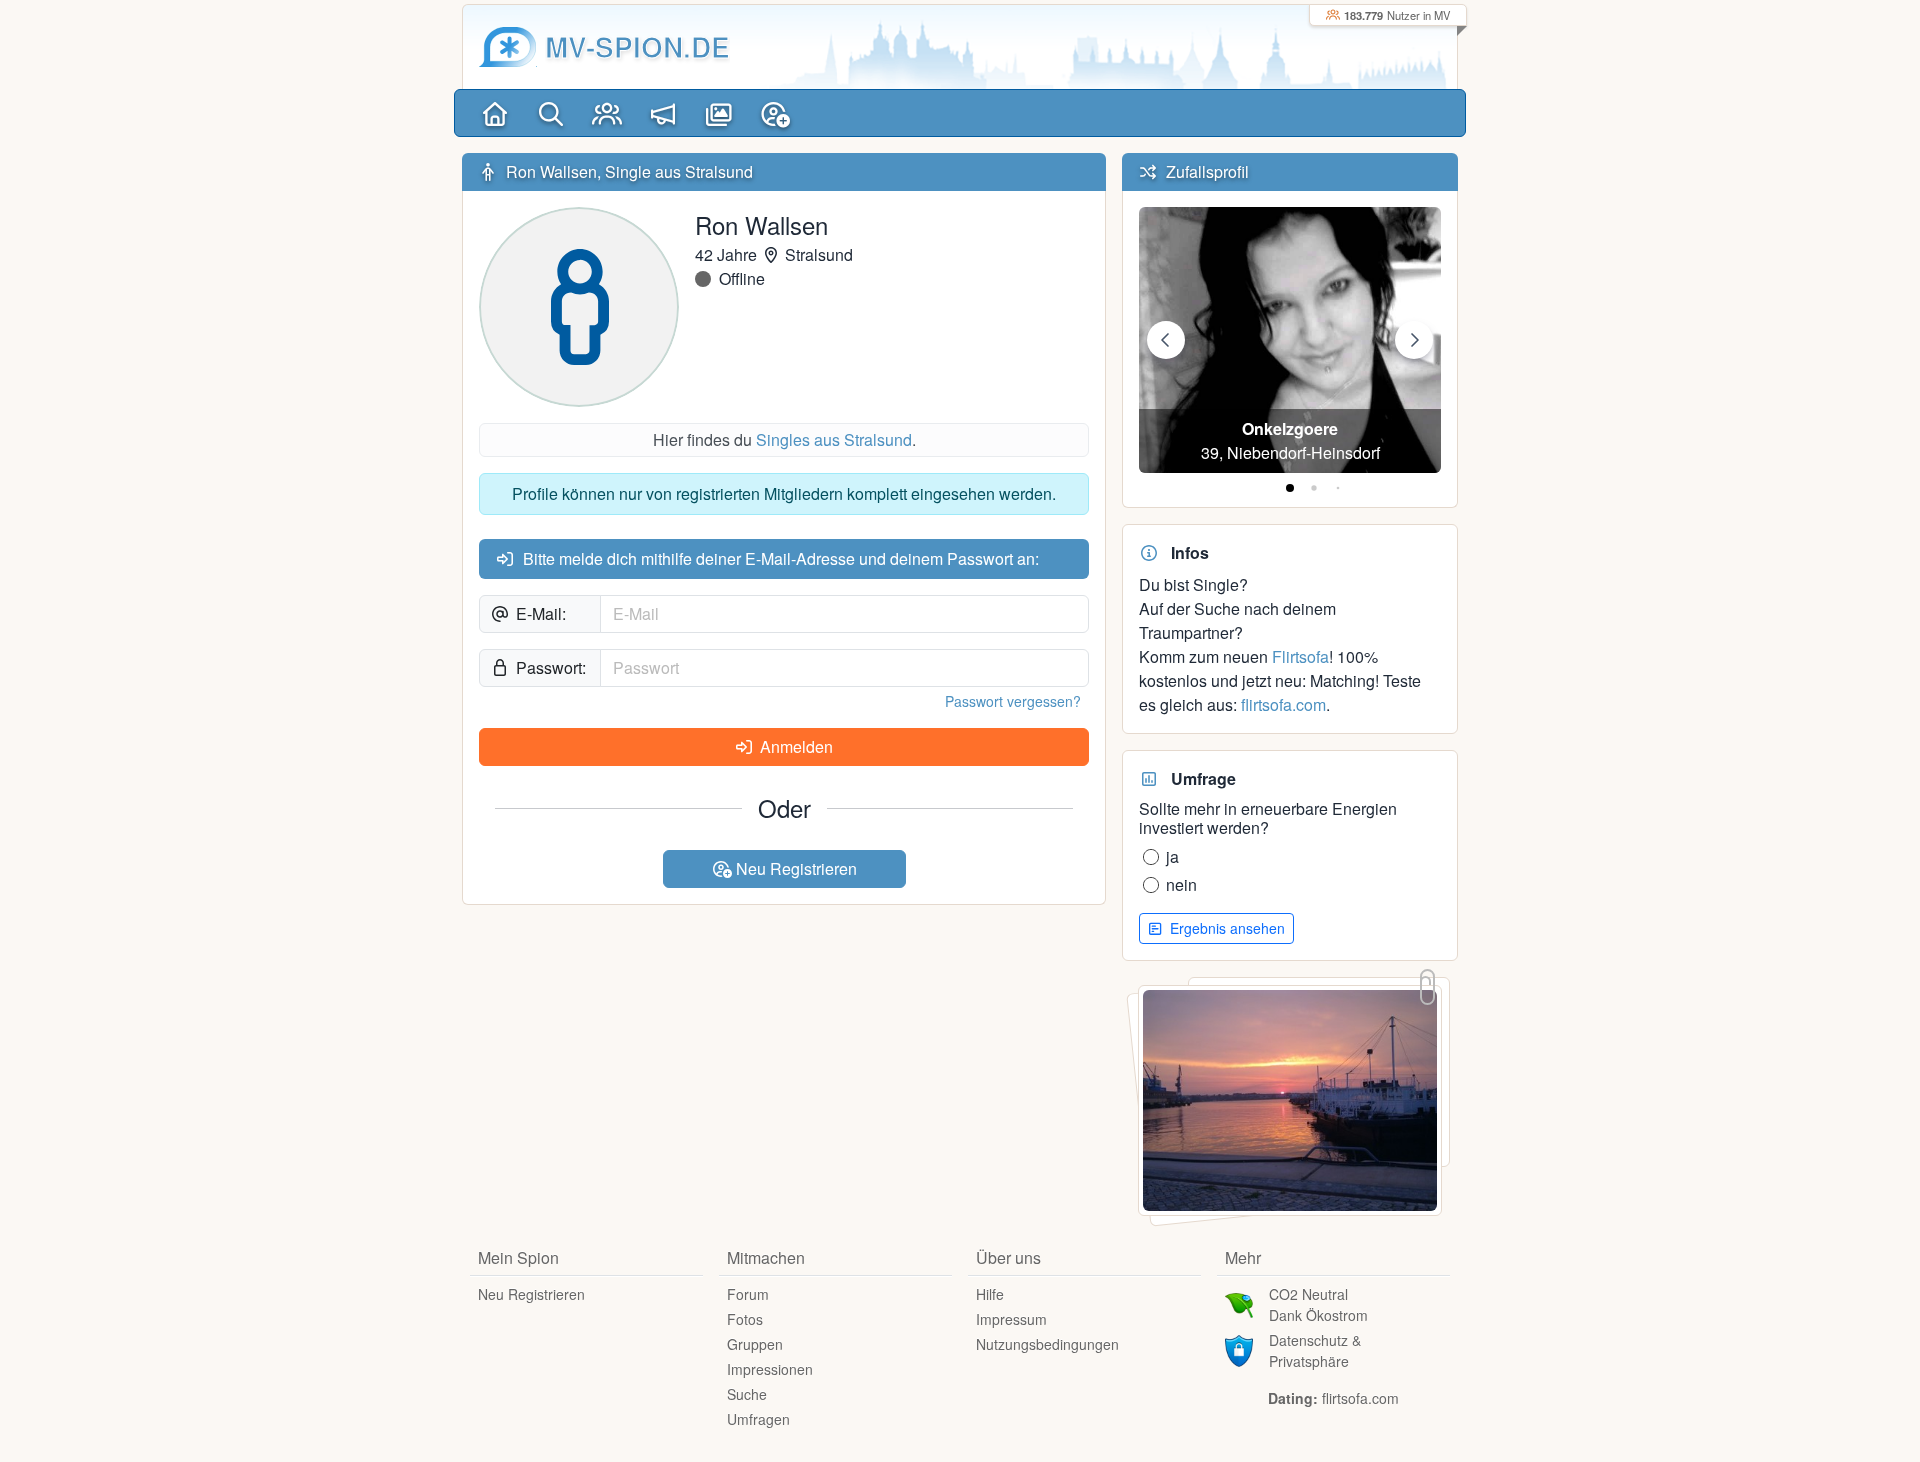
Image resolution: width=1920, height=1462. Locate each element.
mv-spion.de (637, 46)
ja (1172, 856)
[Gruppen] (607, 113)
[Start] (495, 113)
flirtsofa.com (1283, 704)
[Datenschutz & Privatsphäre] (1239, 1349)
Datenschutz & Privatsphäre (1315, 1350)
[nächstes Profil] (1414, 340)
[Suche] (551, 113)
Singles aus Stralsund (834, 439)
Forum (748, 1294)
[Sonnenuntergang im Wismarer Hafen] (1290, 1098)
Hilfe (990, 1294)
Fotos (745, 1319)
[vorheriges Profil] (1166, 340)
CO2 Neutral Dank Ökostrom (1318, 1304)
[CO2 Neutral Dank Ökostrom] (1239, 1303)
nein (1181, 884)
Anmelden (794, 746)
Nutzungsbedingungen (1047, 1344)
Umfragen (758, 1419)
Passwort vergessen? (1013, 701)
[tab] (1290, 488)
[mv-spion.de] (508, 47)
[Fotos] (719, 113)
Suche (747, 1394)
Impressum (1011, 1319)
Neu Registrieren (794, 868)
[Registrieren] (775, 113)
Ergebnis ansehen (1225, 928)
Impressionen (770, 1369)
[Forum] (663, 113)
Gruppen (755, 1344)
